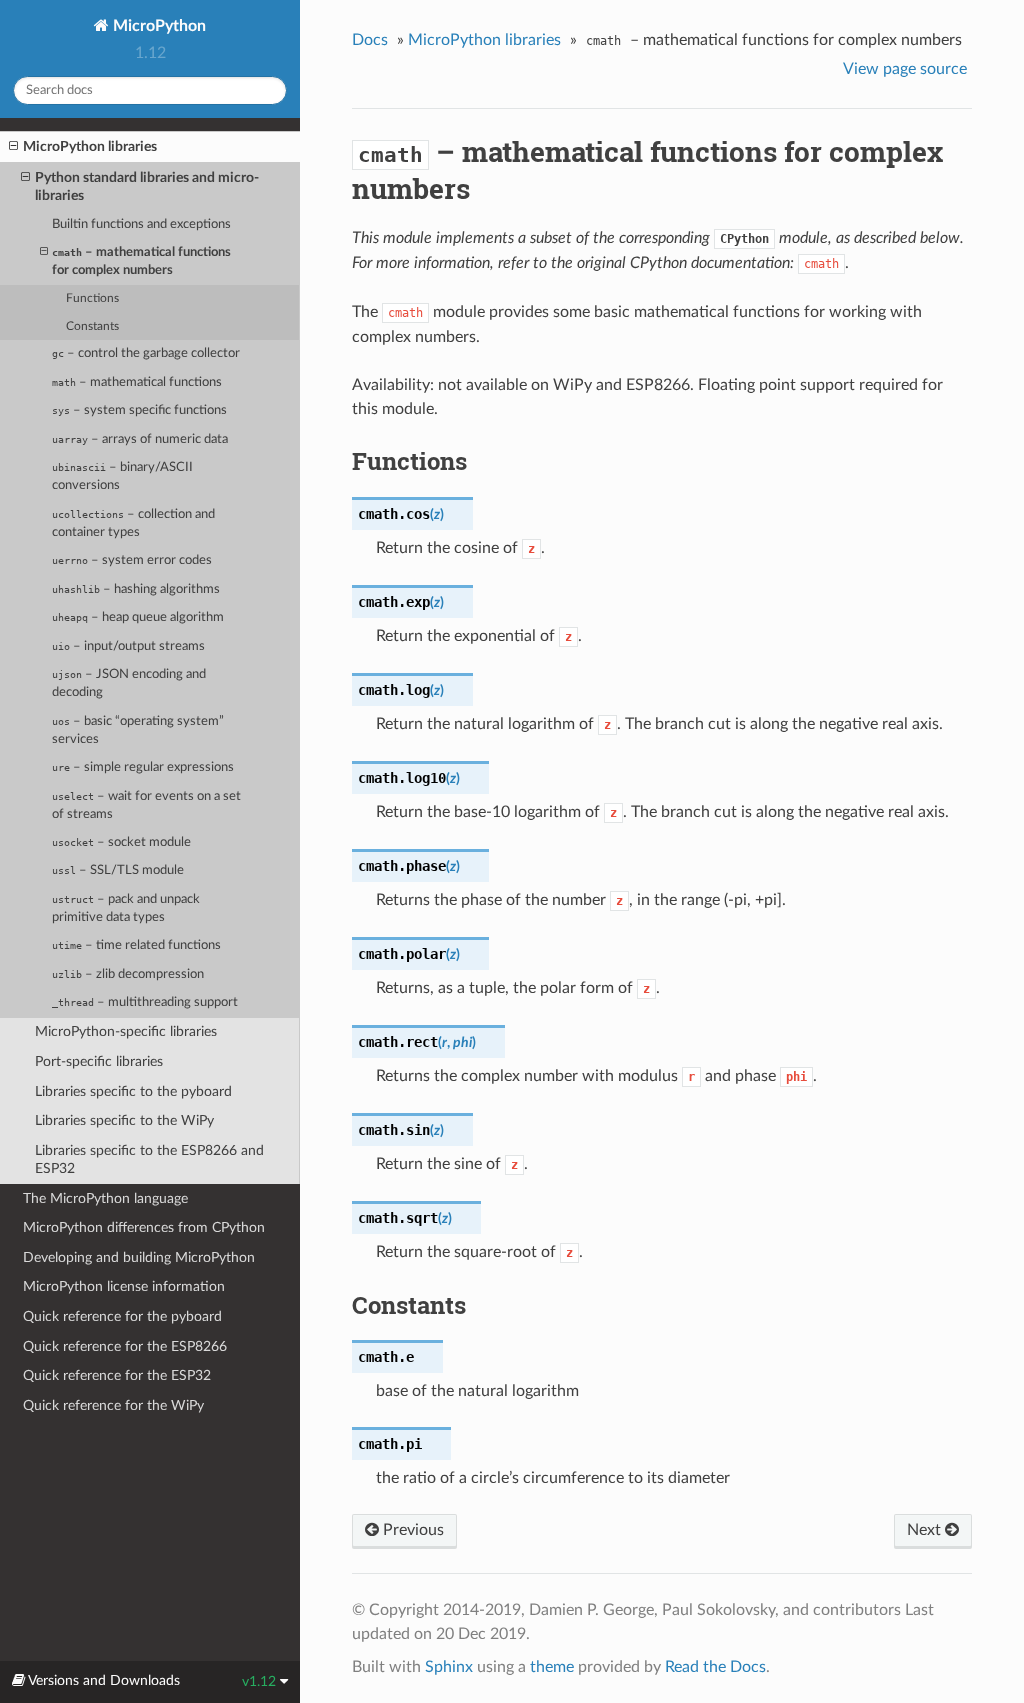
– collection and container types (133, 523)
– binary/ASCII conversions (122, 476)
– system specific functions (139, 410)
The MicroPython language (105, 1198)
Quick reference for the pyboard (122, 1316)
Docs (370, 40)
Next (926, 1530)
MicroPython (157, 26)
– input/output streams (128, 646)
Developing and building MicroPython (139, 1257)
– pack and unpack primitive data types (126, 908)
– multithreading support (145, 1002)
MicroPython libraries (90, 146)
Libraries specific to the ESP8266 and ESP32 (149, 1159)
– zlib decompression (128, 974)
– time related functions (136, 945)
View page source (905, 69)
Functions (92, 298)
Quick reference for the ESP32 (117, 1375)
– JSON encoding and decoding (129, 683)
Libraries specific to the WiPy (124, 1120)
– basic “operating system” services (138, 730)
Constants (92, 326)
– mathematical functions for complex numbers (141, 261)
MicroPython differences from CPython (144, 1227)
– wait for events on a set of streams (146, 805)
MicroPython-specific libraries (126, 1031)
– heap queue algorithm (138, 617)
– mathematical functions (137, 382)
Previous (411, 1530)
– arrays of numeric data (140, 439)
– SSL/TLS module (118, 870)
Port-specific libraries (99, 1061)
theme (552, 1667)
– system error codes (132, 560)
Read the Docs (715, 1667)
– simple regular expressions (143, 767)
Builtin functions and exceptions (141, 224)
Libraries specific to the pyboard (133, 1091)
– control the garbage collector (146, 353)
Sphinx (449, 1667)
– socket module (121, 842)
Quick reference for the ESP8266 (125, 1346)
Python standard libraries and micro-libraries (147, 186)
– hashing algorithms (136, 589)
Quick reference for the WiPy (113, 1405)
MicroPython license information (124, 1286)
